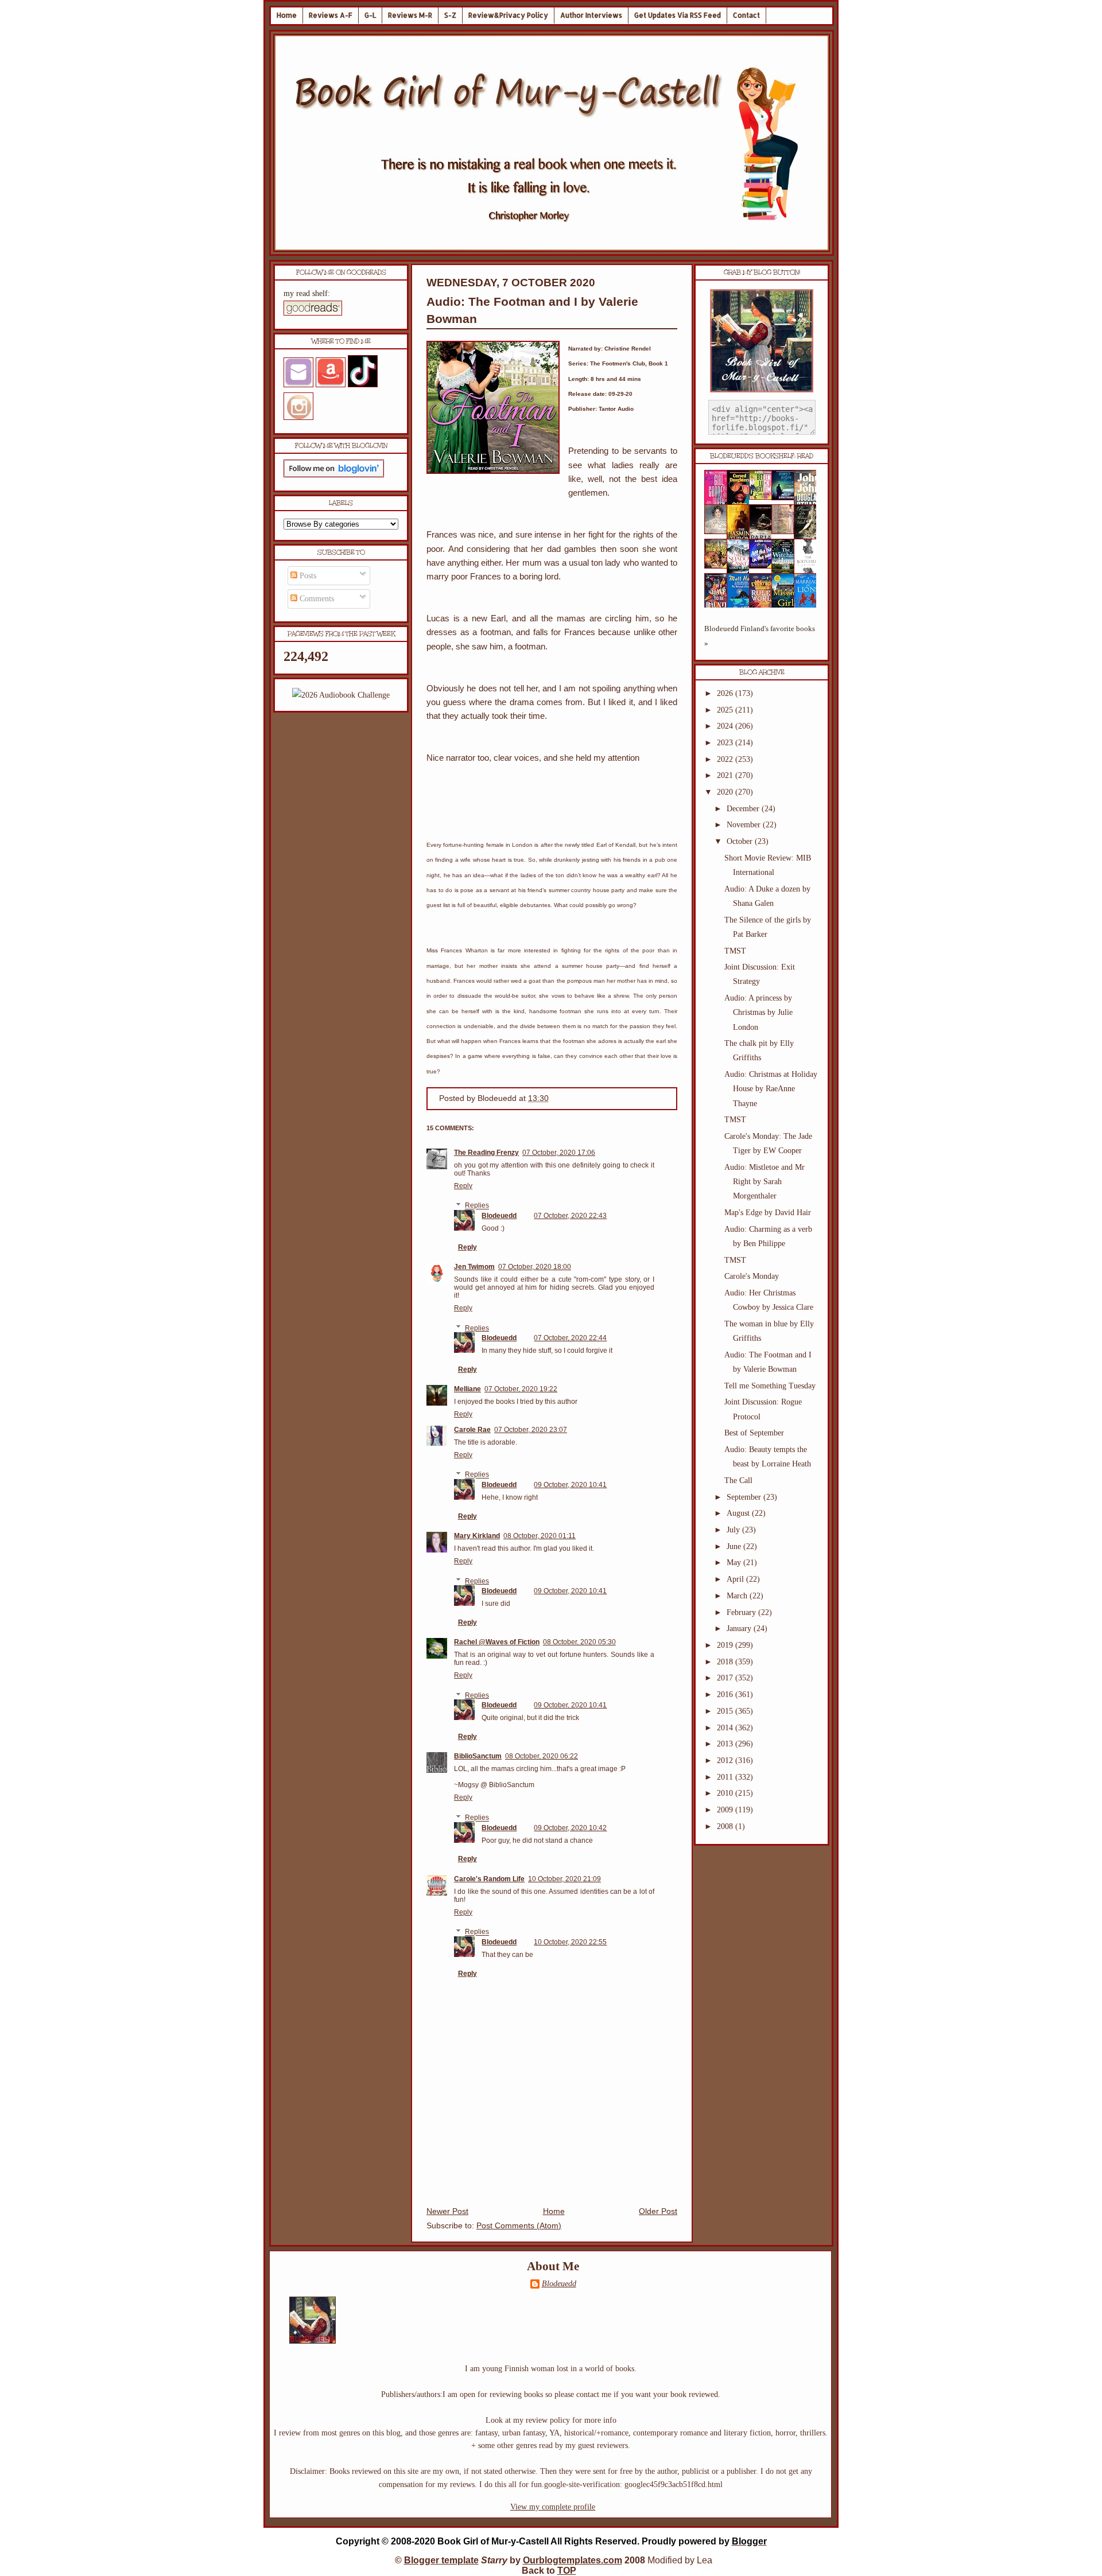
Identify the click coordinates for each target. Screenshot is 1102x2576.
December (744, 809)
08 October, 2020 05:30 (579, 1642)
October (741, 841)
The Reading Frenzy (486, 1153)
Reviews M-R (410, 15)
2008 (726, 1826)
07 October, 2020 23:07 (531, 1430)
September (745, 1497)
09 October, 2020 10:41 (570, 1485)
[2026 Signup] (341, 695)
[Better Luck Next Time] (764, 497)
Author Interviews (591, 15)
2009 (726, 1810)
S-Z (450, 15)
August (739, 1513)
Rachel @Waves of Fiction (497, 1642)
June (735, 1546)
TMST (735, 951)
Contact (746, 15)
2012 (726, 1760)
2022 (726, 759)
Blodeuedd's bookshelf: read (762, 456)
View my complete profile (553, 2507)
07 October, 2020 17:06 (559, 1153)
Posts (307, 576)
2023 (726, 743)
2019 (726, 1645)
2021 (726, 775)
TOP (567, 2571)
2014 (726, 1728)
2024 (726, 726)
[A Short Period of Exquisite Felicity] (719, 532)
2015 (726, 1711)
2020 (726, 792)
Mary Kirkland (477, 1536)
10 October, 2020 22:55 (570, 1942)
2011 (726, 1777)
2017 (726, 1678)
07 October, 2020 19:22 (521, 1389)
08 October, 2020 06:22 (542, 1756)
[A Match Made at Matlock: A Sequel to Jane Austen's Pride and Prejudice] (786, 532)
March (738, 1596)
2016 (726, 1694)
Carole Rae (472, 1430)
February (742, 1612)
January (740, 1629)
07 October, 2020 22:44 (570, 1338)
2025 (726, 710)
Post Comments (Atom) (519, 2226)
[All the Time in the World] (764, 566)
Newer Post (447, 2211)
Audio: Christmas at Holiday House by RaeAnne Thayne (771, 1089)
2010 (726, 1793)
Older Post (658, 2211)
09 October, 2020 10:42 (570, 1828)
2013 (726, 1744)
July (734, 1530)
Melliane (467, 1389)
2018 (726, 1662)
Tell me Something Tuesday (770, 1386)
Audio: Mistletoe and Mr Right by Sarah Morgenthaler (765, 1182)
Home (287, 15)
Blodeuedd (499, 1216)
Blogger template (441, 2560)
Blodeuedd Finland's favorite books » (760, 636)
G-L (370, 15)
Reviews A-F (331, 15)
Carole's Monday (752, 1276)
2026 (726, 693)
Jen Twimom (474, 1267)
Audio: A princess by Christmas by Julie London (758, 1012)
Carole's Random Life (489, 1879)
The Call (738, 1480)
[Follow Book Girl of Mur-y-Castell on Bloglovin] (334, 475)
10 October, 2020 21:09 (564, 1879)
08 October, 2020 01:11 (540, 1536)
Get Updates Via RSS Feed (678, 15)
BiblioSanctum (478, 1756)
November (745, 825)
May (735, 1563)
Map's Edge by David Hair (768, 1213)
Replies (477, 1206)
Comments (316, 599)
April (736, 1579)
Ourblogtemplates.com (573, 2560)
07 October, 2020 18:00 (535, 1267)
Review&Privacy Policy (508, 15)
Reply (463, 1186)
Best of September (754, 1433)
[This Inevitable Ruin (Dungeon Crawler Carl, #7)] (719, 566)
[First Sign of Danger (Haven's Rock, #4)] (786, 498)
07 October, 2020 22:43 (570, 1216)
